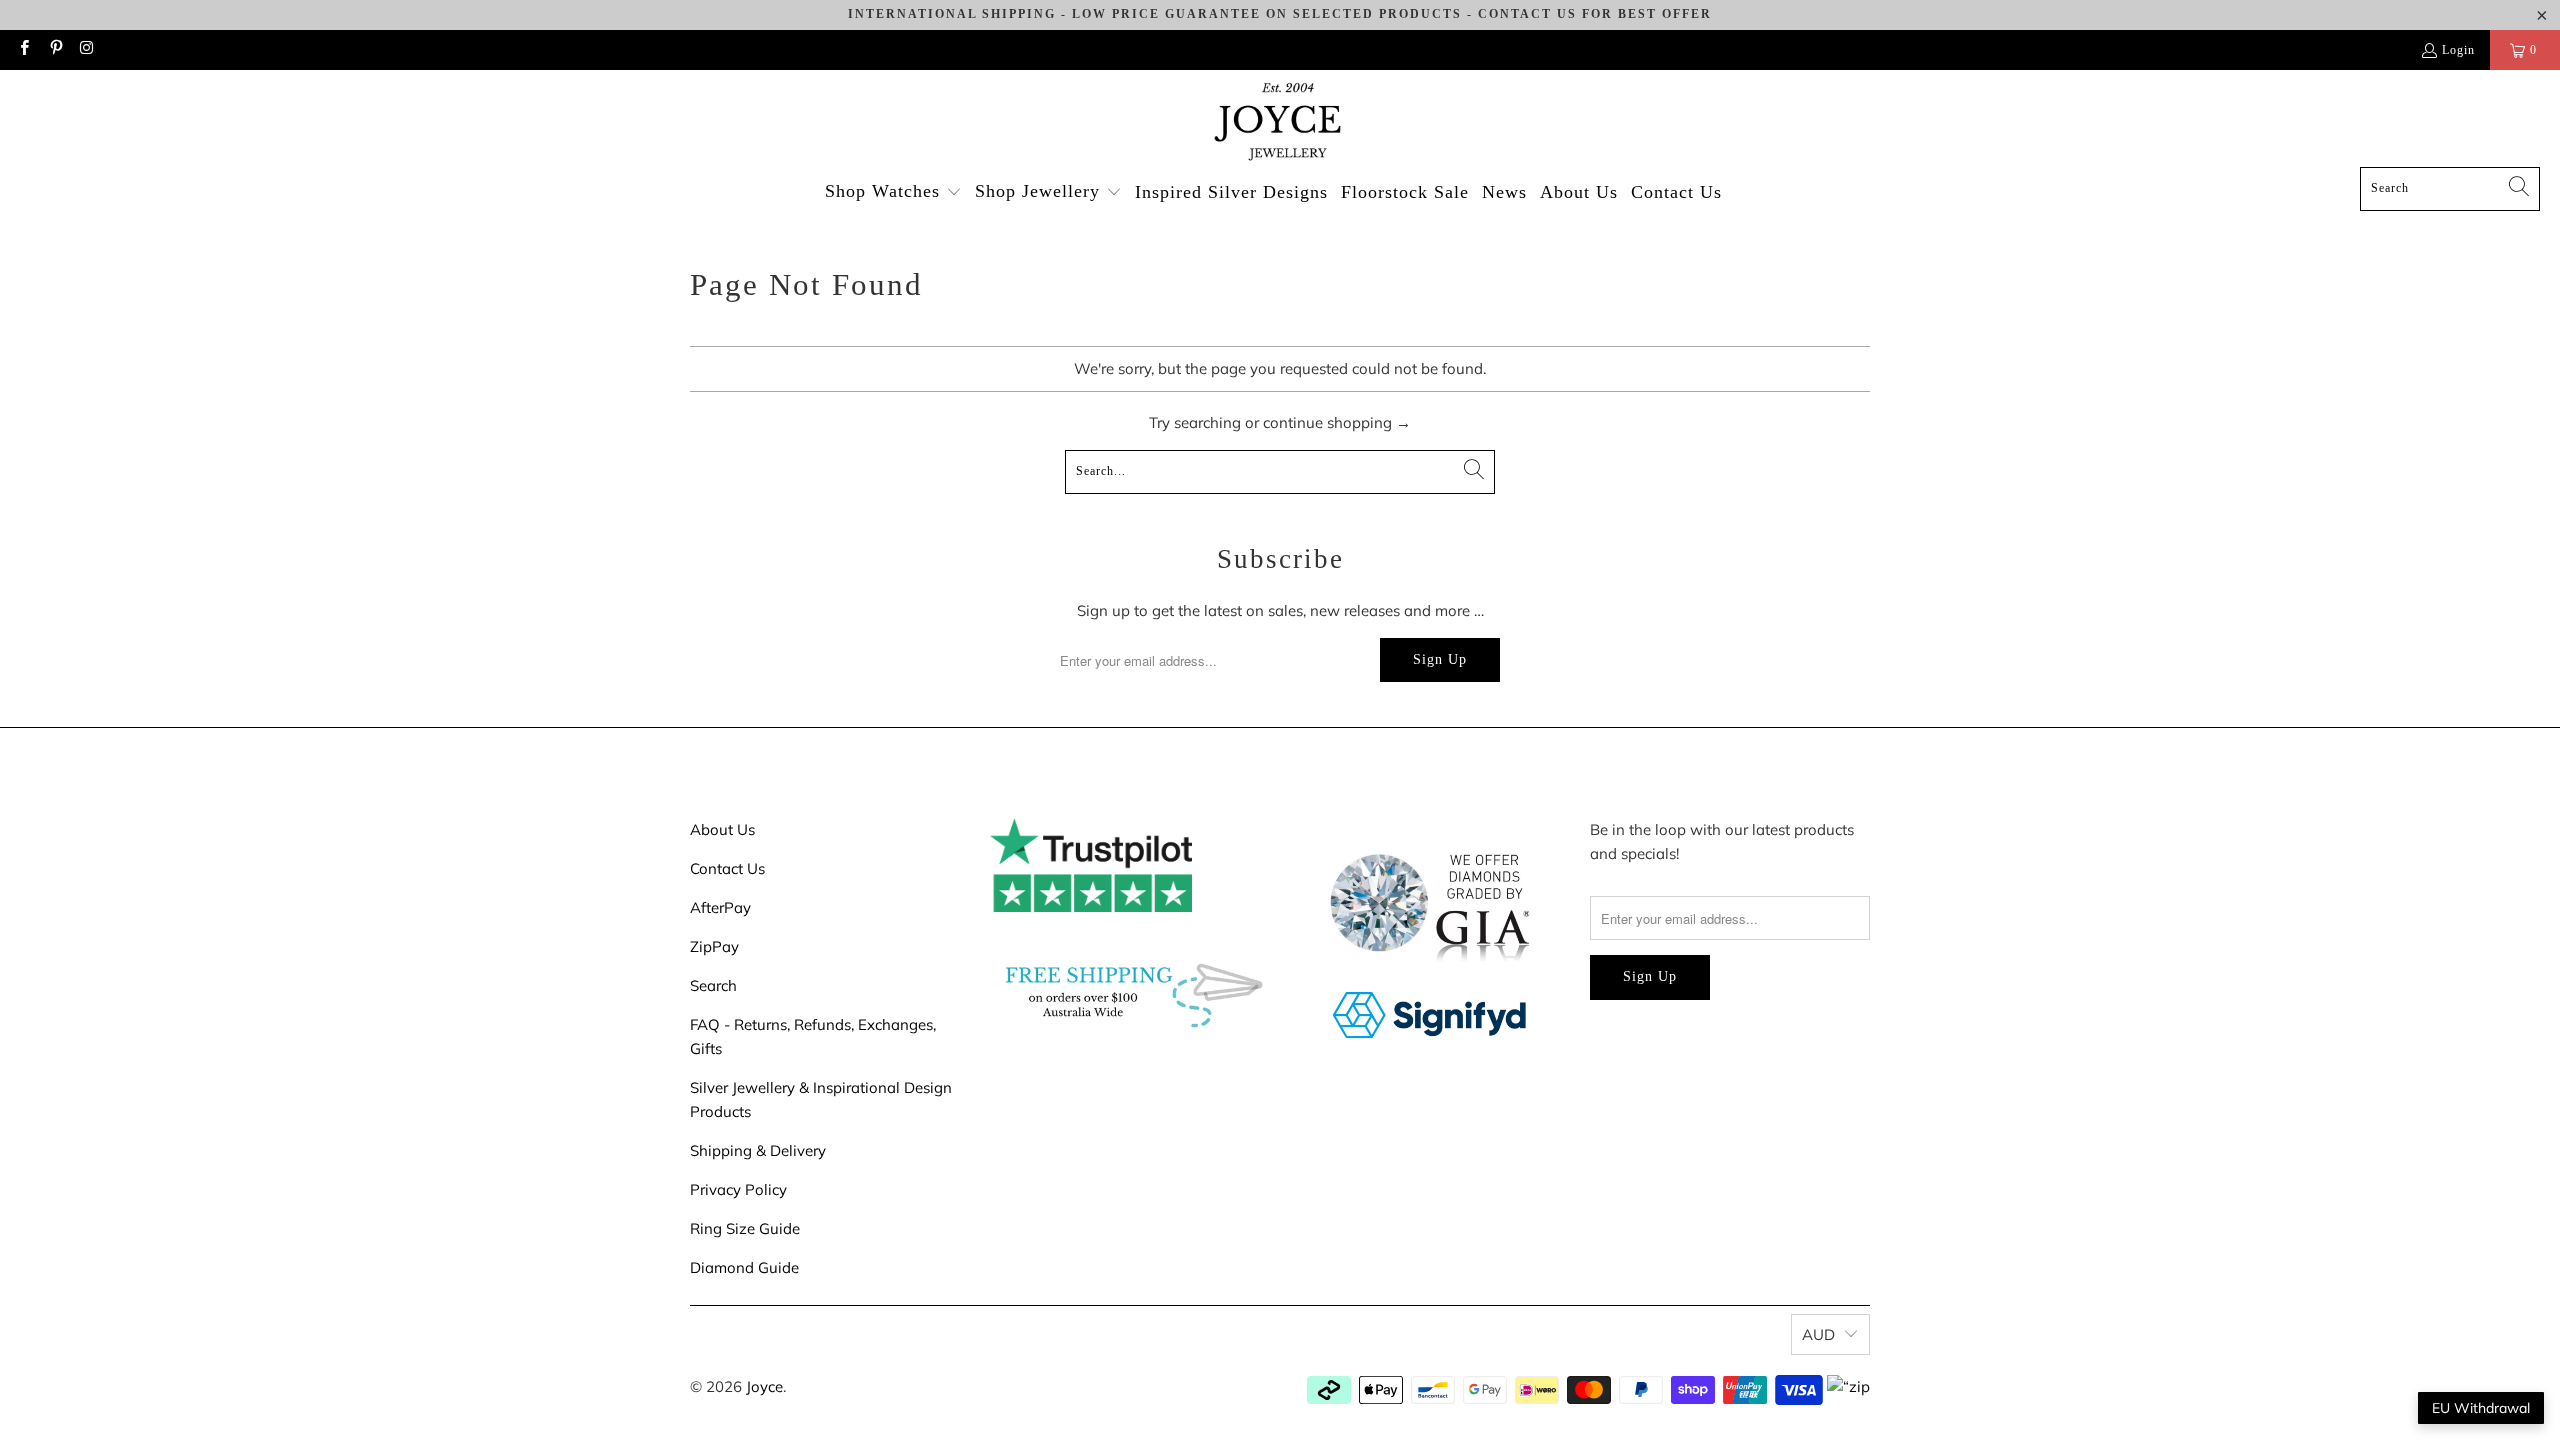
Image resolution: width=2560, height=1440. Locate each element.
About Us (722, 829)
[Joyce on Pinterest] (54, 50)
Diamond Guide (744, 1267)
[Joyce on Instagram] (86, 50)
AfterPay (720, 907)
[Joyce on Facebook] (23, 50)
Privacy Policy (738, 1189)
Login (2458, 50)
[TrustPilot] (1091, 906)
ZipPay (714, 946)
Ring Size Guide (745, 1228)
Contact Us (727, 868)
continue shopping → (1337, 422)
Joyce (764, 1386)
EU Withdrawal (2481, 1408)
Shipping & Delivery (758, 1150)
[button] (893, 192)
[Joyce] (1280, 123)
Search (713, 985)
